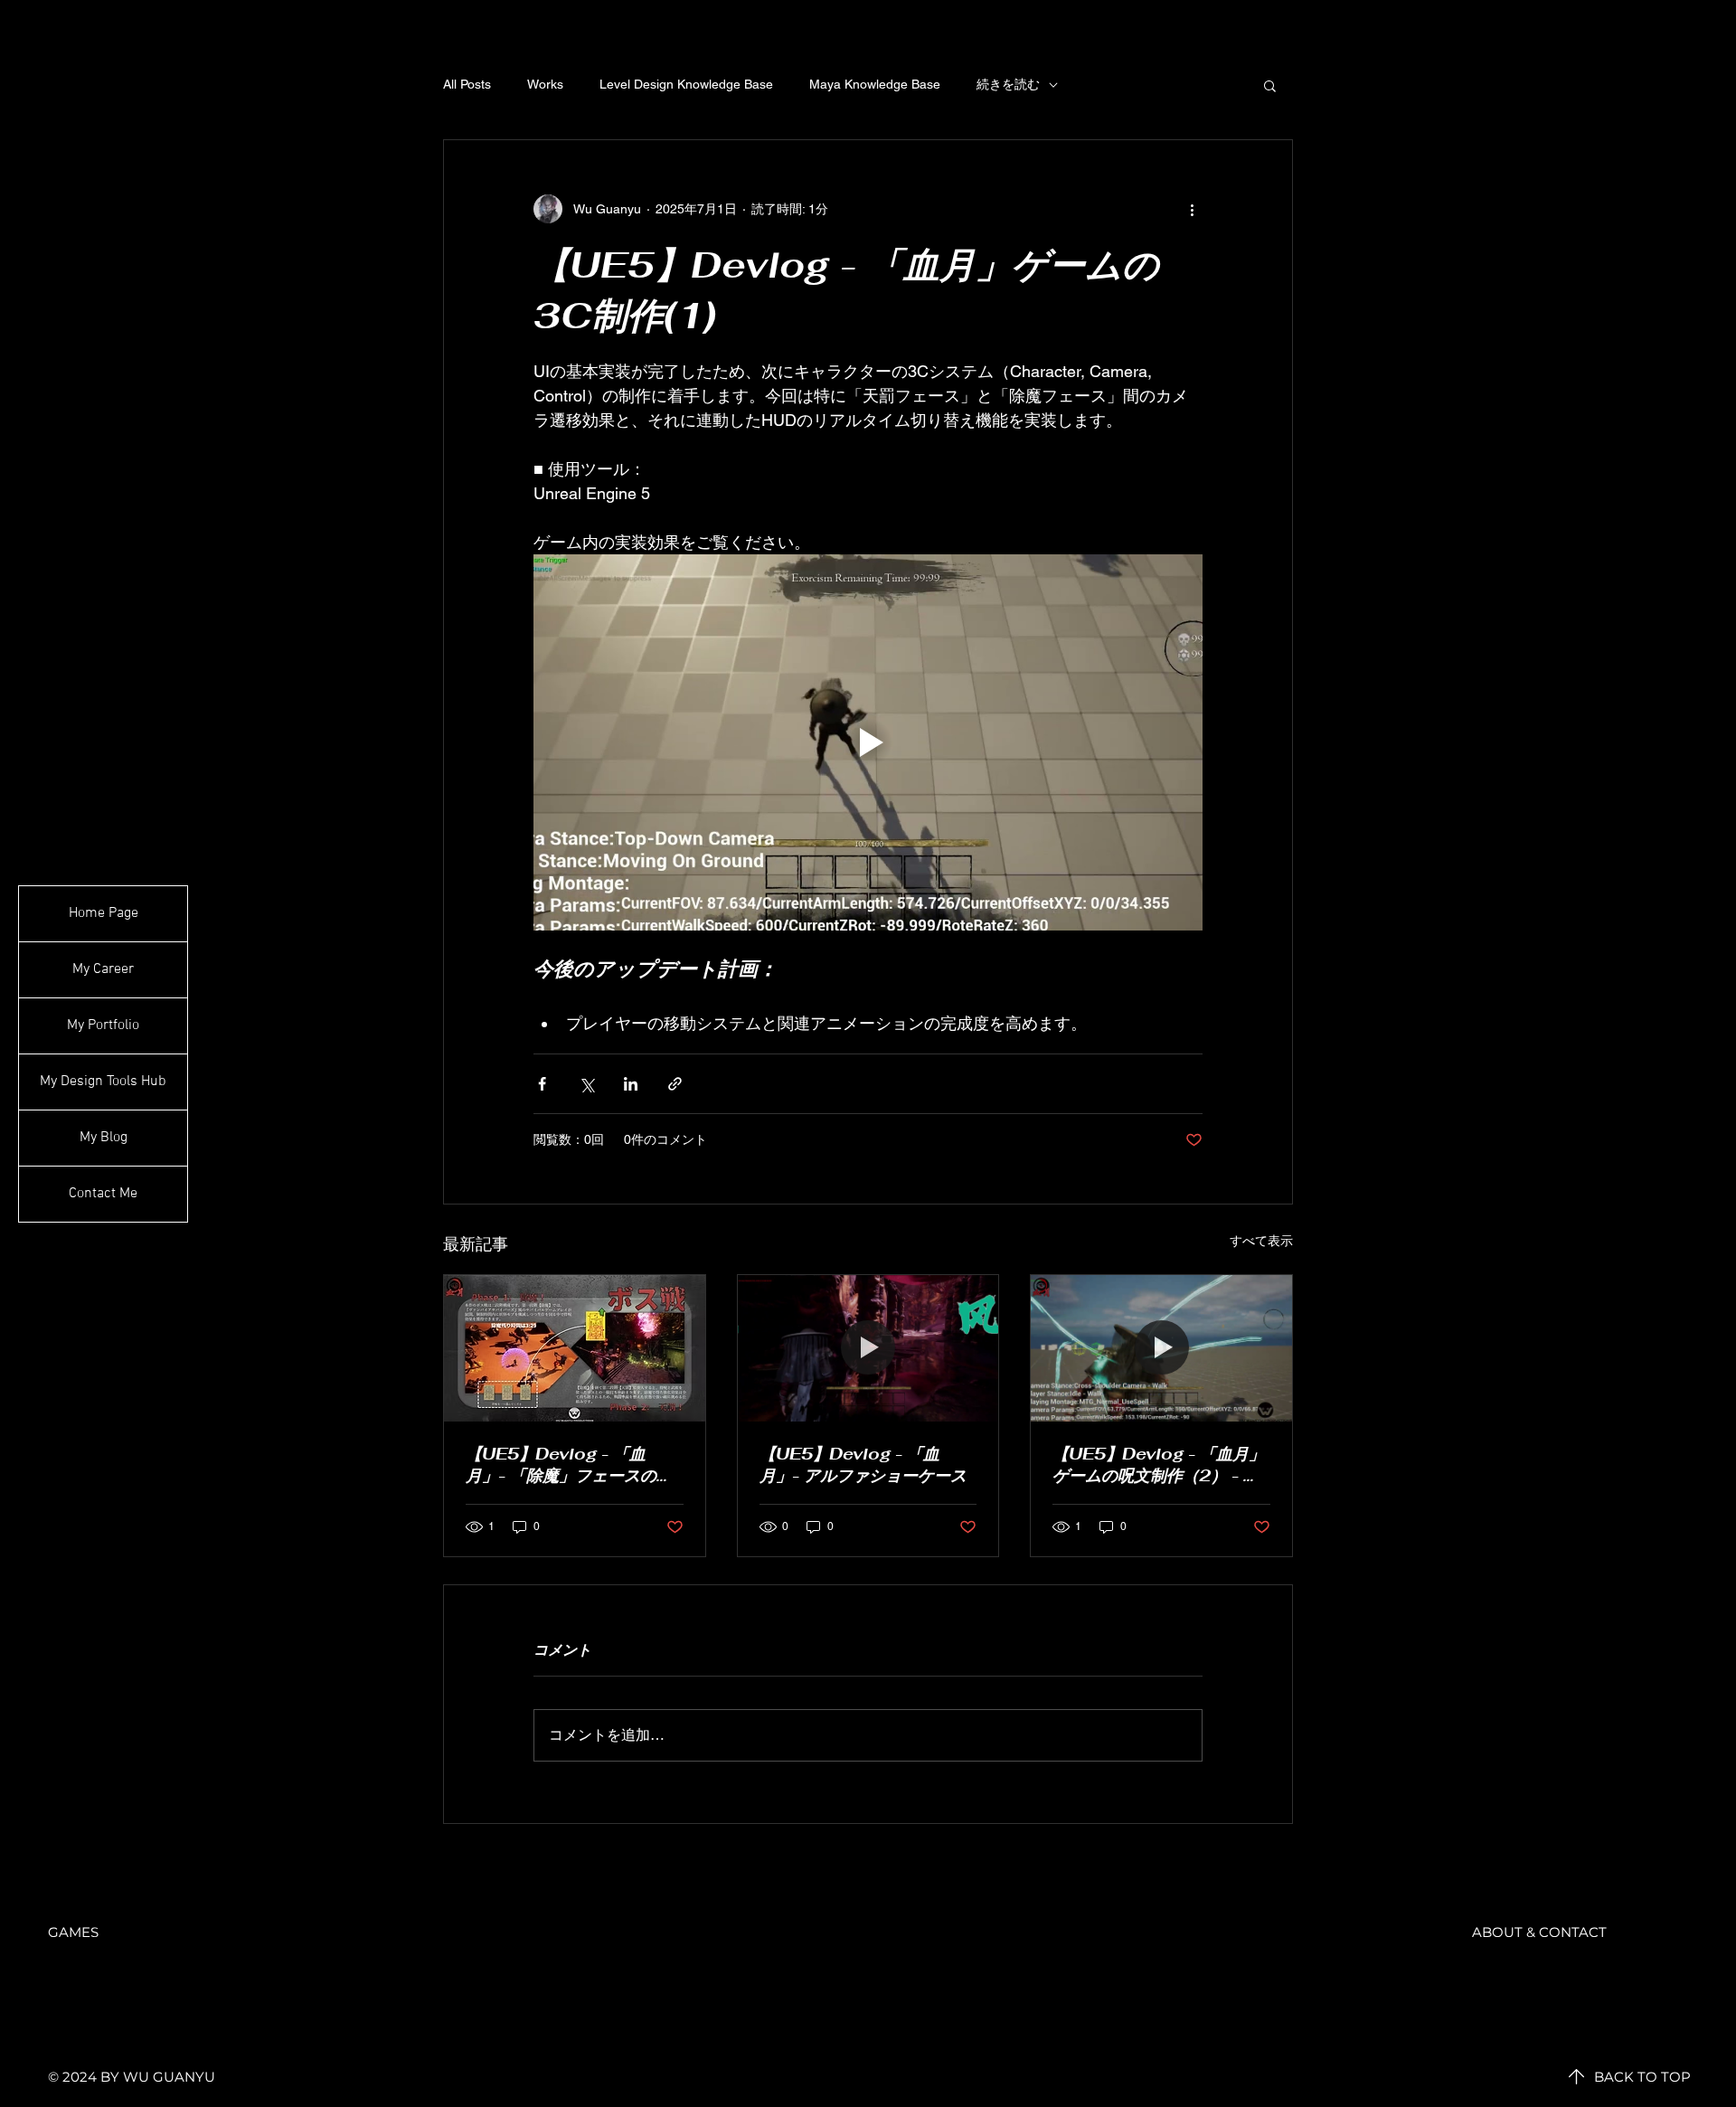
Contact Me (103, 1194)
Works (545, 84)
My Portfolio (103, 1025)
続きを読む (1008, 84)
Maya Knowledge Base (875, 84)
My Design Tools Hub (103, 1082)
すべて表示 (1261, 1241)
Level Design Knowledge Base (686, 84)
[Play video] (868, 742)
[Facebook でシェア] (542, 1084)
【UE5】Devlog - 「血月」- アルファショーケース (863, 1465)
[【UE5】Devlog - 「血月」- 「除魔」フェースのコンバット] (575, 1348)
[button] (1270, 85)
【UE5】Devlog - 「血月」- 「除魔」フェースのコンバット (569, 1465)
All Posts (467, 84)
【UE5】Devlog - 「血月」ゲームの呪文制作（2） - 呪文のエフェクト (1159, 1465)
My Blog (104, 1138)
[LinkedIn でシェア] (631, 1084)
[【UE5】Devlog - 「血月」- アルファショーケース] (868, 1348)
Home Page (104, 913)
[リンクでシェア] (675, 1084)
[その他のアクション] (1192, 209)
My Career (103, 969)
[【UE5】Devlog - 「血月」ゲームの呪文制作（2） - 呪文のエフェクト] (1161, 1348)
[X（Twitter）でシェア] (586, 1084)
